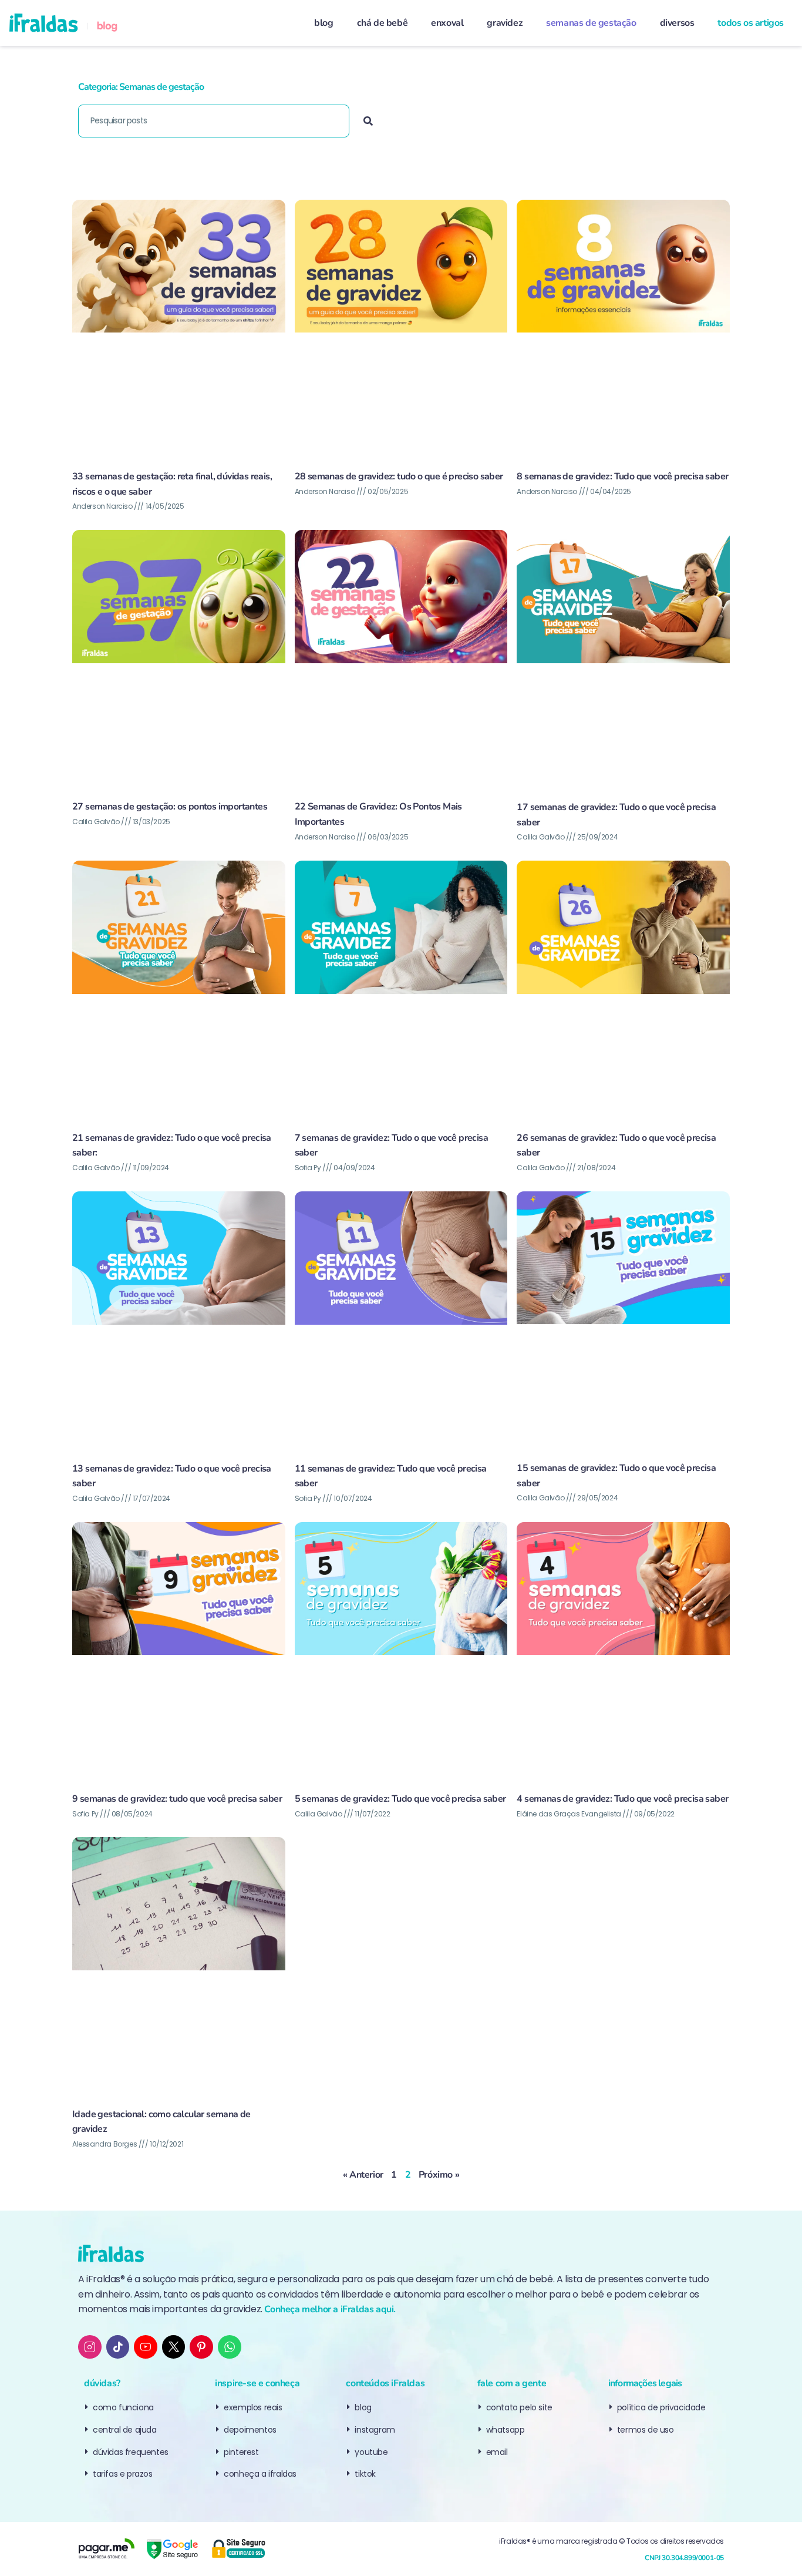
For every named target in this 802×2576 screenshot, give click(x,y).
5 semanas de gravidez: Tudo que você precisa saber (400, 1799)
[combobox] (214, 121)
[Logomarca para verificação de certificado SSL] (238, 2549)
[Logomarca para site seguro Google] (172, 2549)
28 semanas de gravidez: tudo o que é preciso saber (399, 476)
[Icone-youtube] (146, 2347)
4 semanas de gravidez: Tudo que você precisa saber (622, 1799)
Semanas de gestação (591, 23)
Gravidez (505, 23)
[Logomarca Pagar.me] (106, 2549)
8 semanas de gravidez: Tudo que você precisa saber (622, 476)
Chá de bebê (383, 23)
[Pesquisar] (368, 121)
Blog (324, 23)
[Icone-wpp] (230, 2347)
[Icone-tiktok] (118, 2347)
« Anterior (363, 2175)
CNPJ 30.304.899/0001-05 (684, 2558)
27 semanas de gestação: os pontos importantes (170, 807)
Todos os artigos (751, 23)
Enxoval (447, 23)
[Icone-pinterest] (201, 2347)
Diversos (677, 23)
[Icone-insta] (90, 2347)
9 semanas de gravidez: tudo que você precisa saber (177, 1799)
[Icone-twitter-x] (174, 2347)
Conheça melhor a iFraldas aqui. (330, 2309)
